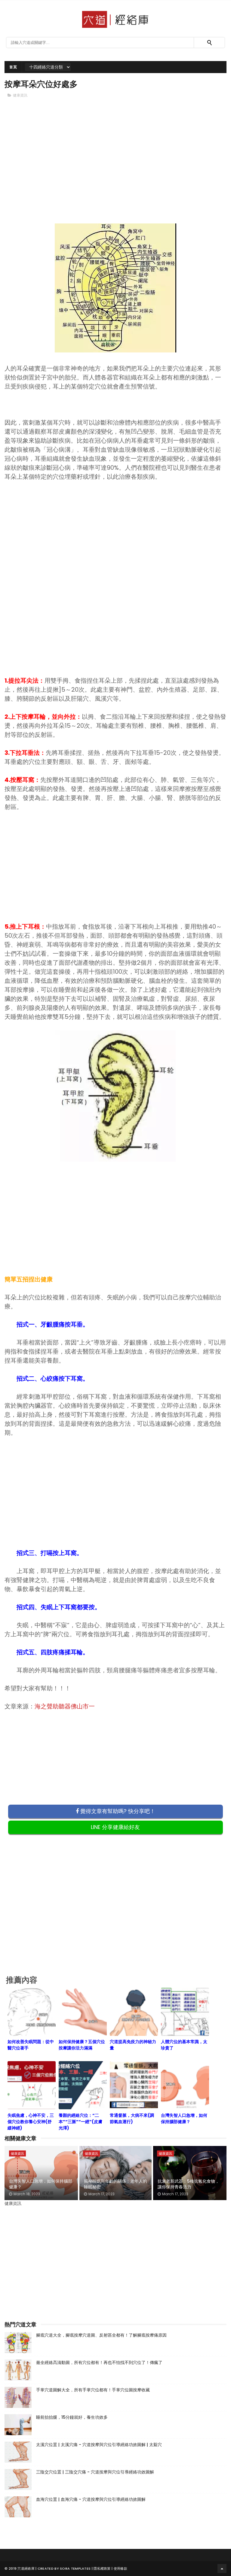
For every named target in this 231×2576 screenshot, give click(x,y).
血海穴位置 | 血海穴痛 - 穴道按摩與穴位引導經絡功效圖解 (91, 2499)
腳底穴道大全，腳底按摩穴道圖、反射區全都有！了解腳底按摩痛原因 (101, 2335)
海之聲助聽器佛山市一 (65, 1706)
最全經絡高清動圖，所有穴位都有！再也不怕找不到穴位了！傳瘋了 (99, 2362)
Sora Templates (75, 2568)
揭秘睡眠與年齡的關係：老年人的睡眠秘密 (115, 2184)
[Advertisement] (115, 166)
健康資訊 (20, 95)
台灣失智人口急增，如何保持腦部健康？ (41, 2184)
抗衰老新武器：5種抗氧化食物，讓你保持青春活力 (188, 2184)
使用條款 (120, 2568)
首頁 (13, 67)
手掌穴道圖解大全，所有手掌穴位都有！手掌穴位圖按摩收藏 (93, 2390)
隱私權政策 (102, 2568)
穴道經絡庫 (26, 2568)
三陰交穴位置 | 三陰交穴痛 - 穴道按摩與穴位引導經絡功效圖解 (95, 2472)
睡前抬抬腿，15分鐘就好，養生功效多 (72, 2417)
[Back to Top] (222, 2568)
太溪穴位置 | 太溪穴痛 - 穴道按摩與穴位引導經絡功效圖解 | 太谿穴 (99, 2445)
